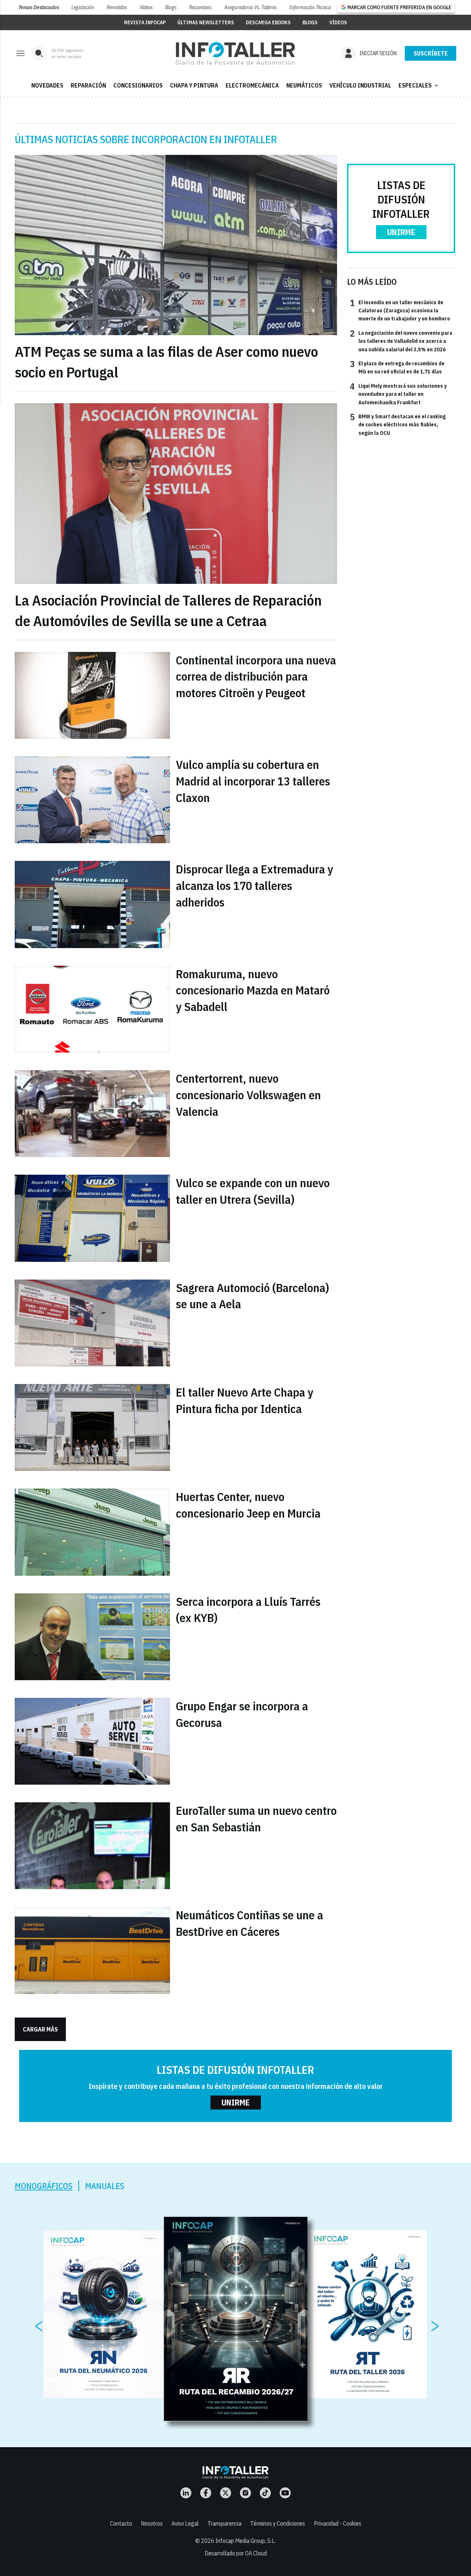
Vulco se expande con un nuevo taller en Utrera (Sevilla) (253, 1191)
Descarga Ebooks (268, 22)
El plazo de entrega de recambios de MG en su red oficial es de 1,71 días (397, 367)
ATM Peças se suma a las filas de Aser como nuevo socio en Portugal (166, 362)
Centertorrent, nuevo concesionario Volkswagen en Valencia (248, 1095)
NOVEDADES (47, 85)
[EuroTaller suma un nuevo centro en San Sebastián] (92, 1846)
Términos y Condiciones (278, 2523)
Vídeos (146, 7)
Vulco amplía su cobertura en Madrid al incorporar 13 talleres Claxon (253, 781)
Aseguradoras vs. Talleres (251, 7)
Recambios (200, 7)
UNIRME (401, 232)
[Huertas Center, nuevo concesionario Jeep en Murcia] (92, 1532)
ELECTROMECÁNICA (252, 85)
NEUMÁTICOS (304, 85)
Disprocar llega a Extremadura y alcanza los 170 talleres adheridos (254, 886)
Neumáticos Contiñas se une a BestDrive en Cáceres (249, 1923)
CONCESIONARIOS (138, 85)
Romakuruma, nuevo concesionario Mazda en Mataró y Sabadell (253, 990)
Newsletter (431, 53)
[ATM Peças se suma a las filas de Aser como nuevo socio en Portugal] (176, 245)
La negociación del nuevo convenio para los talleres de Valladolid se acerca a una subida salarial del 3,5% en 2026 (401, 341)
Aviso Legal (185, 2523)
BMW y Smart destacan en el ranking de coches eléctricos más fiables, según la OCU (398, 424)
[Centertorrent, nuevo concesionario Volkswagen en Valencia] (92, 1114)
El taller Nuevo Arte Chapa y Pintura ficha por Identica (245, 1400)
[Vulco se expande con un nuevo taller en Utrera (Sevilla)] (92, 1218)
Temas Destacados (39, 7)
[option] (236, 2319)
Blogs (171, 7)
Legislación (83, 7)
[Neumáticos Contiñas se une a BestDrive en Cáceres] (92, 1950)
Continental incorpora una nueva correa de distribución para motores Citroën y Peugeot (256, 677)
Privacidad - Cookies (338, 2523)
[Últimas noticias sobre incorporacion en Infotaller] (235, 53)
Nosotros (152, 2523)
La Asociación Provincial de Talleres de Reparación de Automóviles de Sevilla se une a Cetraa (168, 610)
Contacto (121, 2523)
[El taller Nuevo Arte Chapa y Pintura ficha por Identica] (92, 1427)
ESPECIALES (419, 85)
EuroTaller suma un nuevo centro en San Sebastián (256, 1819)
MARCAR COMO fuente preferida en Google (399, 7)
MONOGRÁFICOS (44, 2186)
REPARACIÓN (88, 85)
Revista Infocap (145, 22)
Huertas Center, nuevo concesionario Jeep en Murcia (248, 1505)
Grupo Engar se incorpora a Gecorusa (242, 1714)
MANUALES (105, 2186)
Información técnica (310, 7)
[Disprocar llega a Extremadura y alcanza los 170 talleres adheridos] (92, 904)
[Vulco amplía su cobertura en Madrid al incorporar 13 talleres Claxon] (92, 800)
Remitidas (117, 7)
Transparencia (224, 2523)
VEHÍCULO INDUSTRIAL (360, 85)
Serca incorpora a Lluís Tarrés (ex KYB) (248, 1610)
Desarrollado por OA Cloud (236, 2553)
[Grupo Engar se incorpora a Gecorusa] (92, 1741)
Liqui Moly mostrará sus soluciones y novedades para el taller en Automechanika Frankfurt (398, 394)
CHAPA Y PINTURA (194, 85)
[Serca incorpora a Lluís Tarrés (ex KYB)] (92, 1637)
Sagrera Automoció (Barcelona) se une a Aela (252, 1296)
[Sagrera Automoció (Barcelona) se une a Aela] (92, 1323)
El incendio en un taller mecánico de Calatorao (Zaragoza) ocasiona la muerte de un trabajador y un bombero (400, 310)
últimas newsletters (206, 22)
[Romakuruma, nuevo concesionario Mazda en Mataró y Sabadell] (92, 1009)
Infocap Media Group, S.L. (245, 2541)
